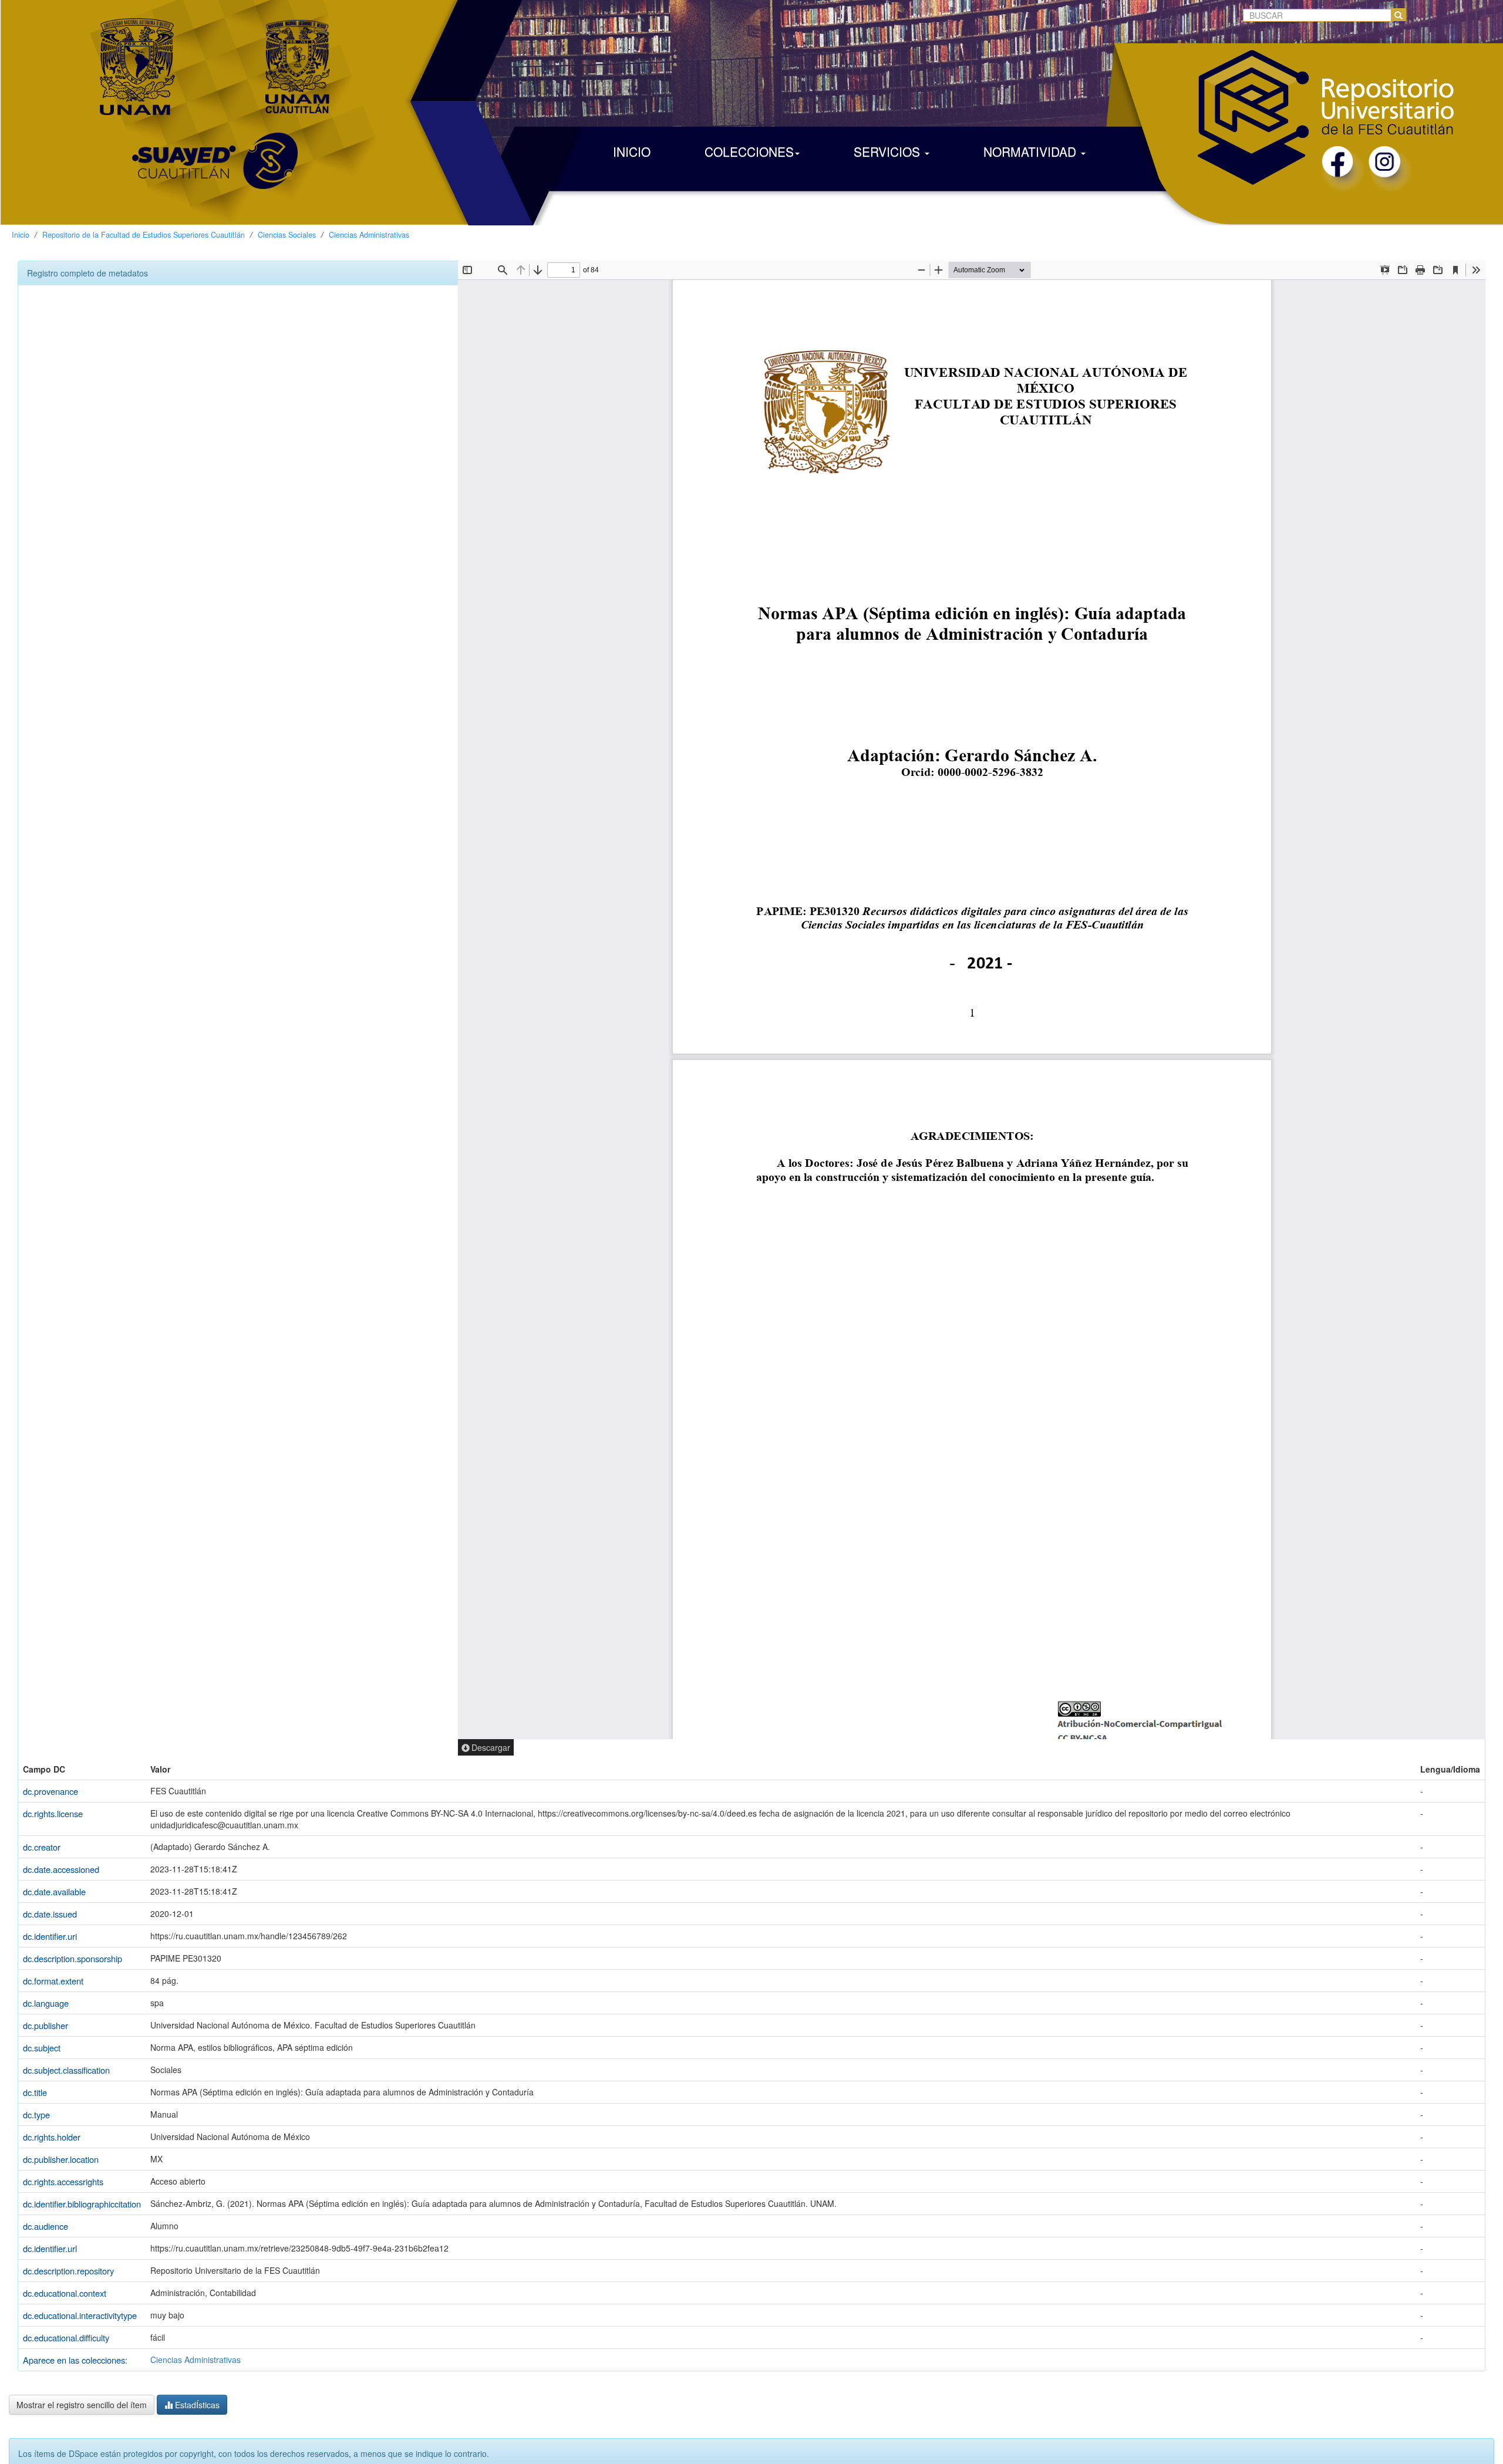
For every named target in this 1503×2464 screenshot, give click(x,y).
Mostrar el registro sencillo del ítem (82, 2405)
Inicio (21, 235)
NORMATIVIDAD (1032, 151)
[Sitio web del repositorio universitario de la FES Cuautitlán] (1251, 93)
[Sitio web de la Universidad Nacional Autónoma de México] (137, 65)
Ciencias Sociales (287, 235)
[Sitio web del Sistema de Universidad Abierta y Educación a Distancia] (215, 179)
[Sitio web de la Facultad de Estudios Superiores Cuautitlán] (298, 65)
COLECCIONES (749, 151)
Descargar (491, 1747)
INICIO (632, 151)
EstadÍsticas (196, 2405)
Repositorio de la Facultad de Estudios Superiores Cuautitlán (144, 235)
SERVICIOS (889, 151)
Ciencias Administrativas (369, 235)
